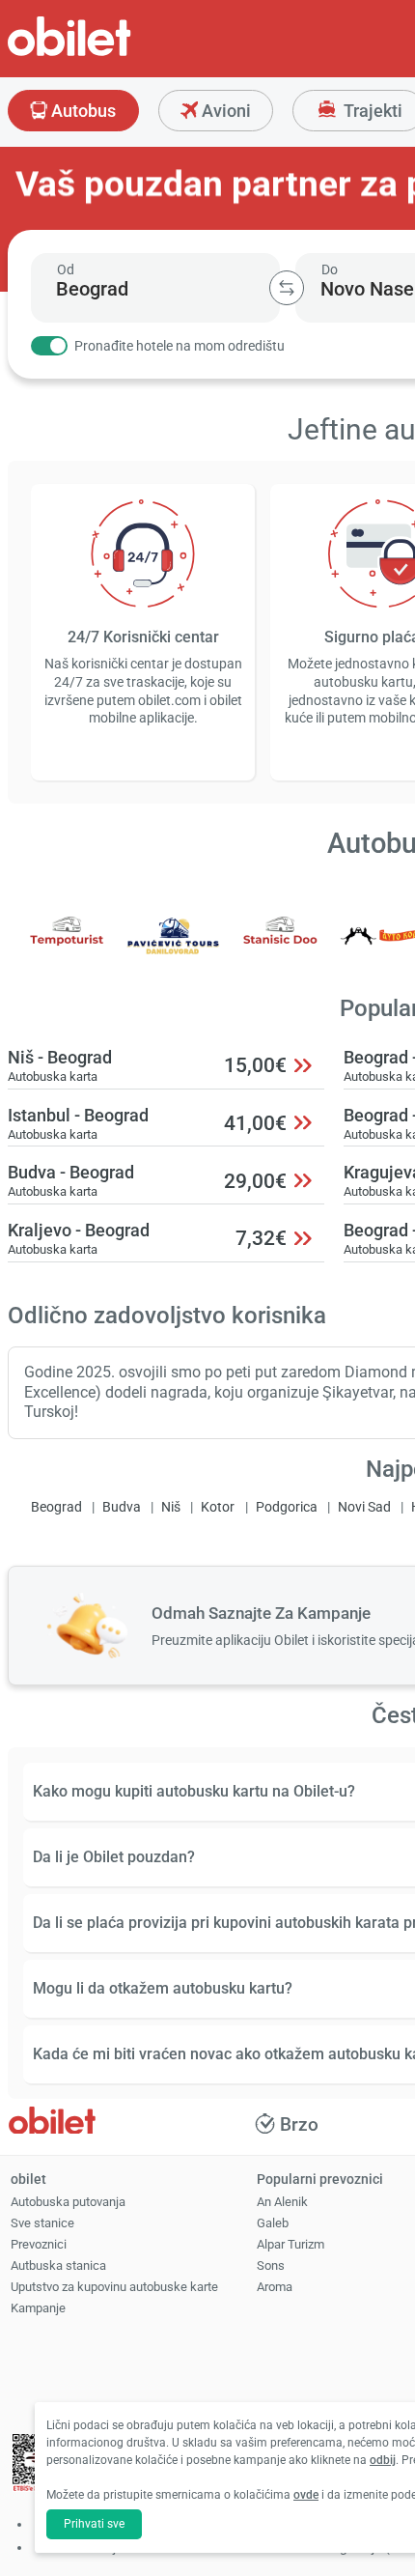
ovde (306, 2495)
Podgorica (287, 1507)
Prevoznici (39, 2244)
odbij (383, 2460)
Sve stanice (42, 2223)
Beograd (56, 1507)
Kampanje (38, 2308)
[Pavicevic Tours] (174, 949)
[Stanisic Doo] (281, 949)
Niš (171, 1507)
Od (66, 269)
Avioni (224, 111)
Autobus (82, 111)
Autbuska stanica (58, 2265)
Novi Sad (364, 1507)
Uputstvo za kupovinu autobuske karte (114, 2287)
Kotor (218, 1507)
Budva (122, 1507)
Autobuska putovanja (68, 2202)
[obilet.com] (116, 54)
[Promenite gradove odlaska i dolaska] (287, 288)
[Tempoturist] (67, 949)
